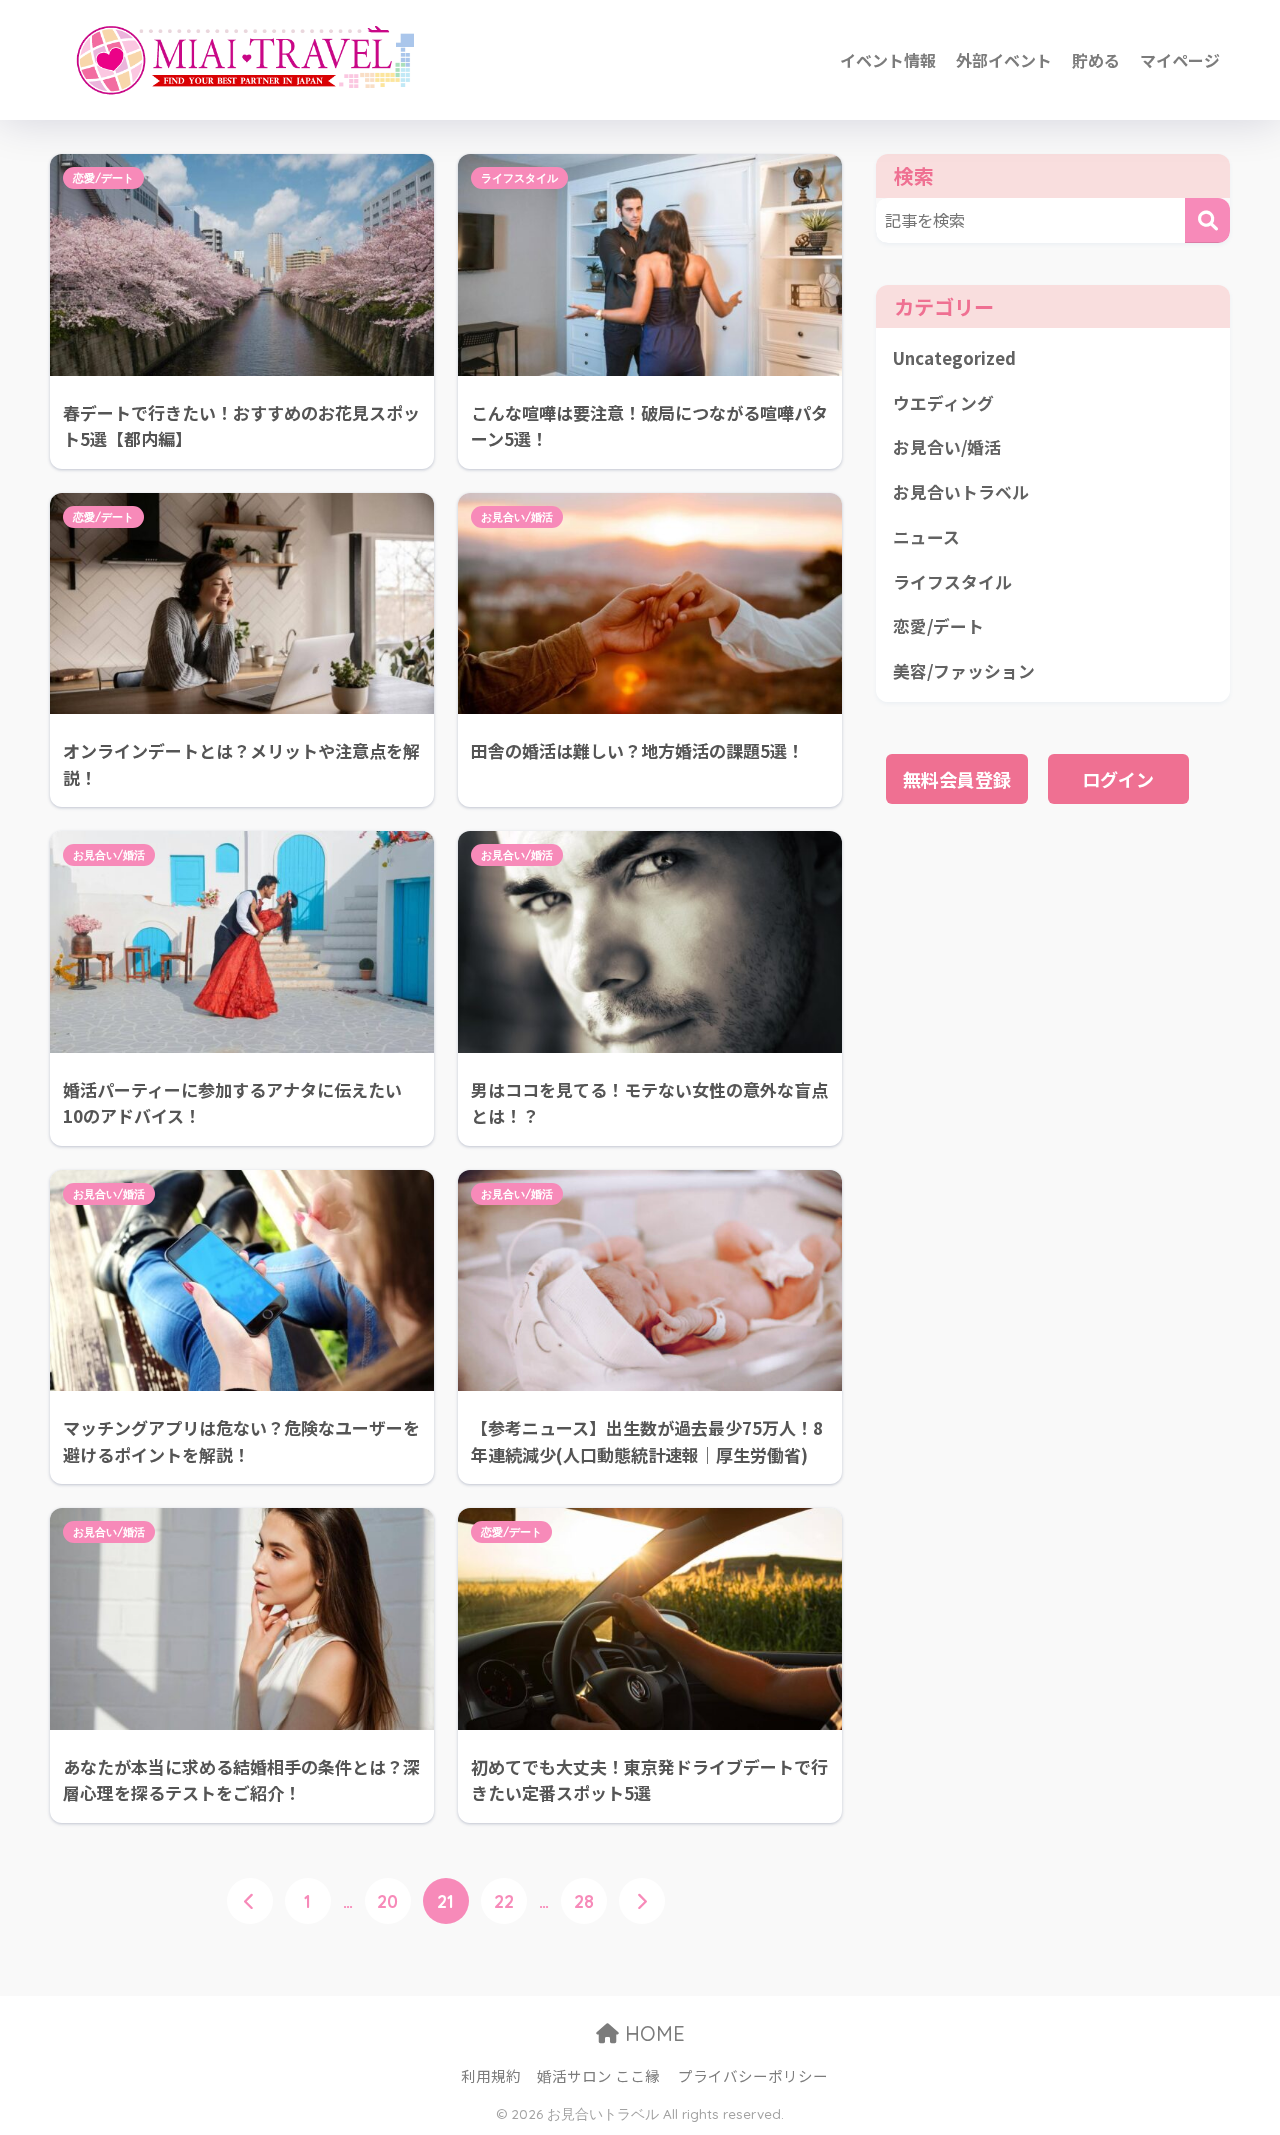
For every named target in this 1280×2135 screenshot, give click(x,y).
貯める (1096, 60)
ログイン (1118, 779)
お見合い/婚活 (517, 517)
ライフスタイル (519, 178)
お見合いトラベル (961, 492)
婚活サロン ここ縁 (598, 2075)
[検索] (1207, 220)
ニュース (926, 537)
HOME (652, 2033)
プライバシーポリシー (753, 2075)
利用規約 (491, 2075)
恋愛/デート (103, 178)
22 (504, 1901)
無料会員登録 (957, 779)
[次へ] (642, 1901)
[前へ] (250, 1901)
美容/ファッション (964, 671)
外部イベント (1004, 60)
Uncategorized (954, 358)
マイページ (1180, 60)
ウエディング (943, 403)
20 (387, 1901)
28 (584, 1901)
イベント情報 (888, 60)
